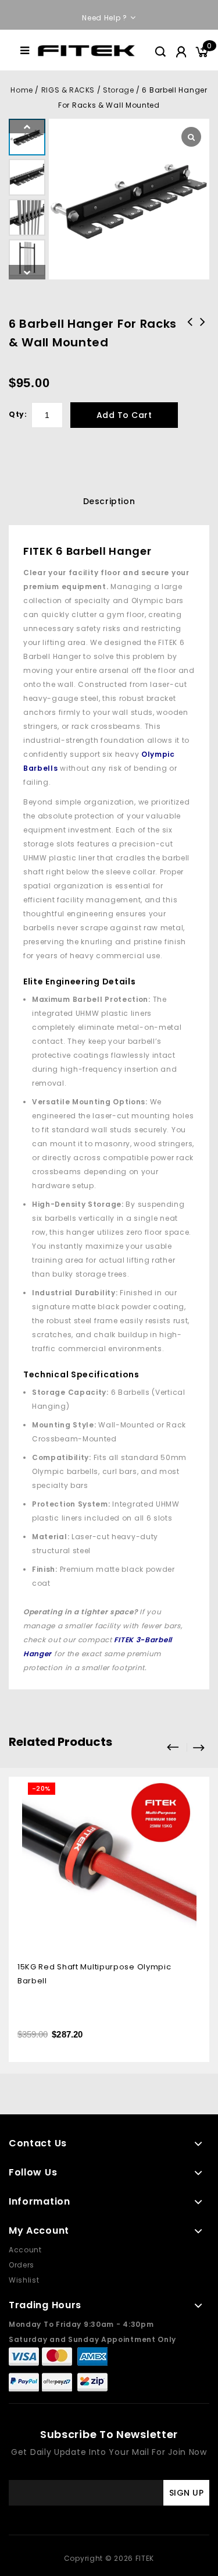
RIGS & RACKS (68, 90)
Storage (118, 90)
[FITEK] (86, 50)
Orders (22, 2265)
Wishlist (24, 2280)
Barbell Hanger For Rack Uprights (190, 337)
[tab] (109, 501)
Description (109, 501)
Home (22, 90)
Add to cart (124, 415)
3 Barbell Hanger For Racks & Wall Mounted (203, 337)
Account (25, 2250)
